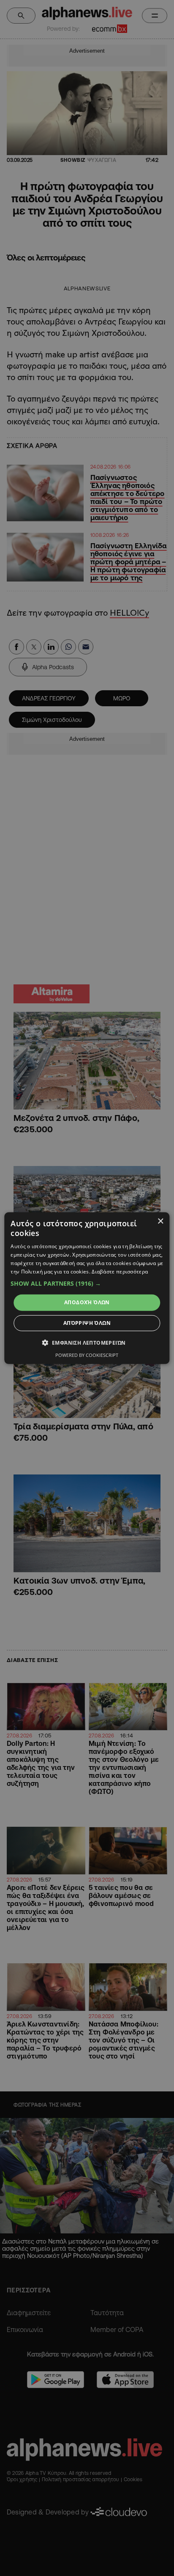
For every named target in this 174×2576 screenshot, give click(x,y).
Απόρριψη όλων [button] (87, 1323)
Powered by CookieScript (87, 1355)
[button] (87, 1284)
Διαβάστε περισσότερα (120, 1271)
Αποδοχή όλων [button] (87, 1302)
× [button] (160, 1221)
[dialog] (87, 1288)
